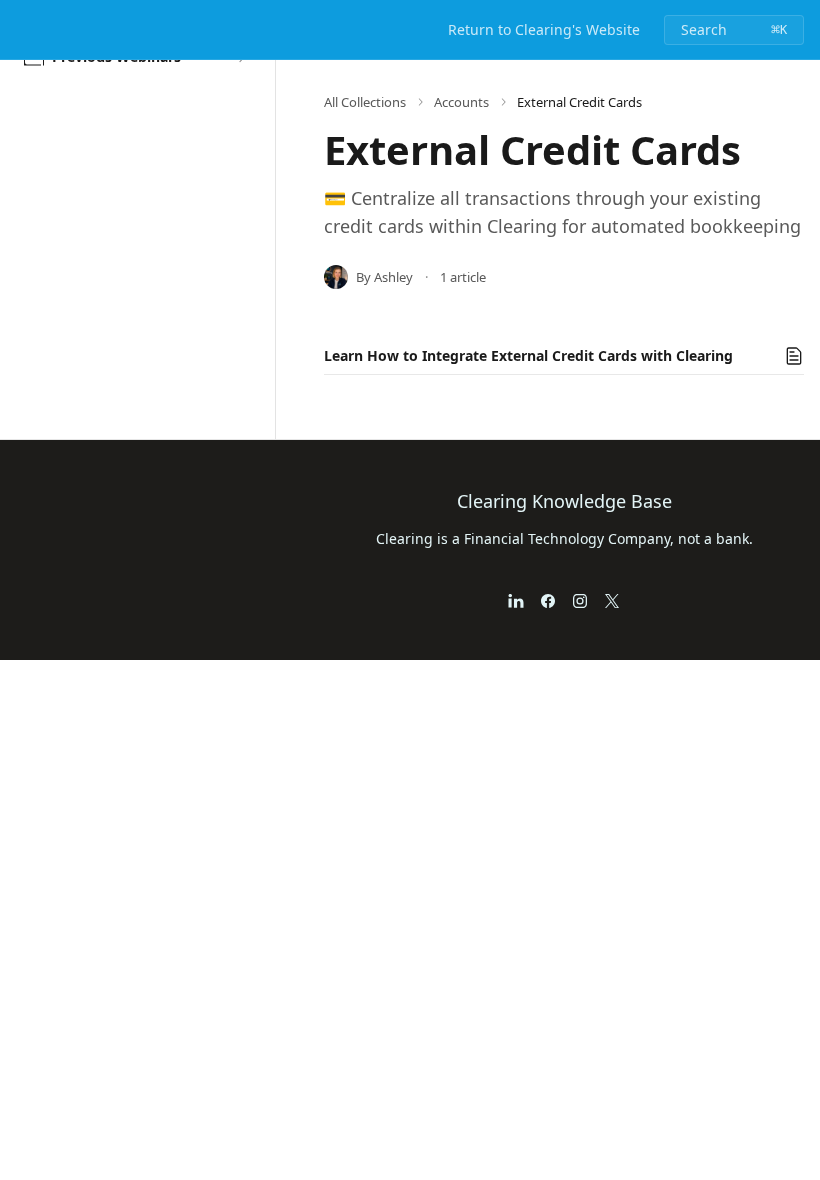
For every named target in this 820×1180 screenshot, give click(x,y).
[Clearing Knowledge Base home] (20, 30)
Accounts (461, 102)
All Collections (365, 102)
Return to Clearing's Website (544, 29)
